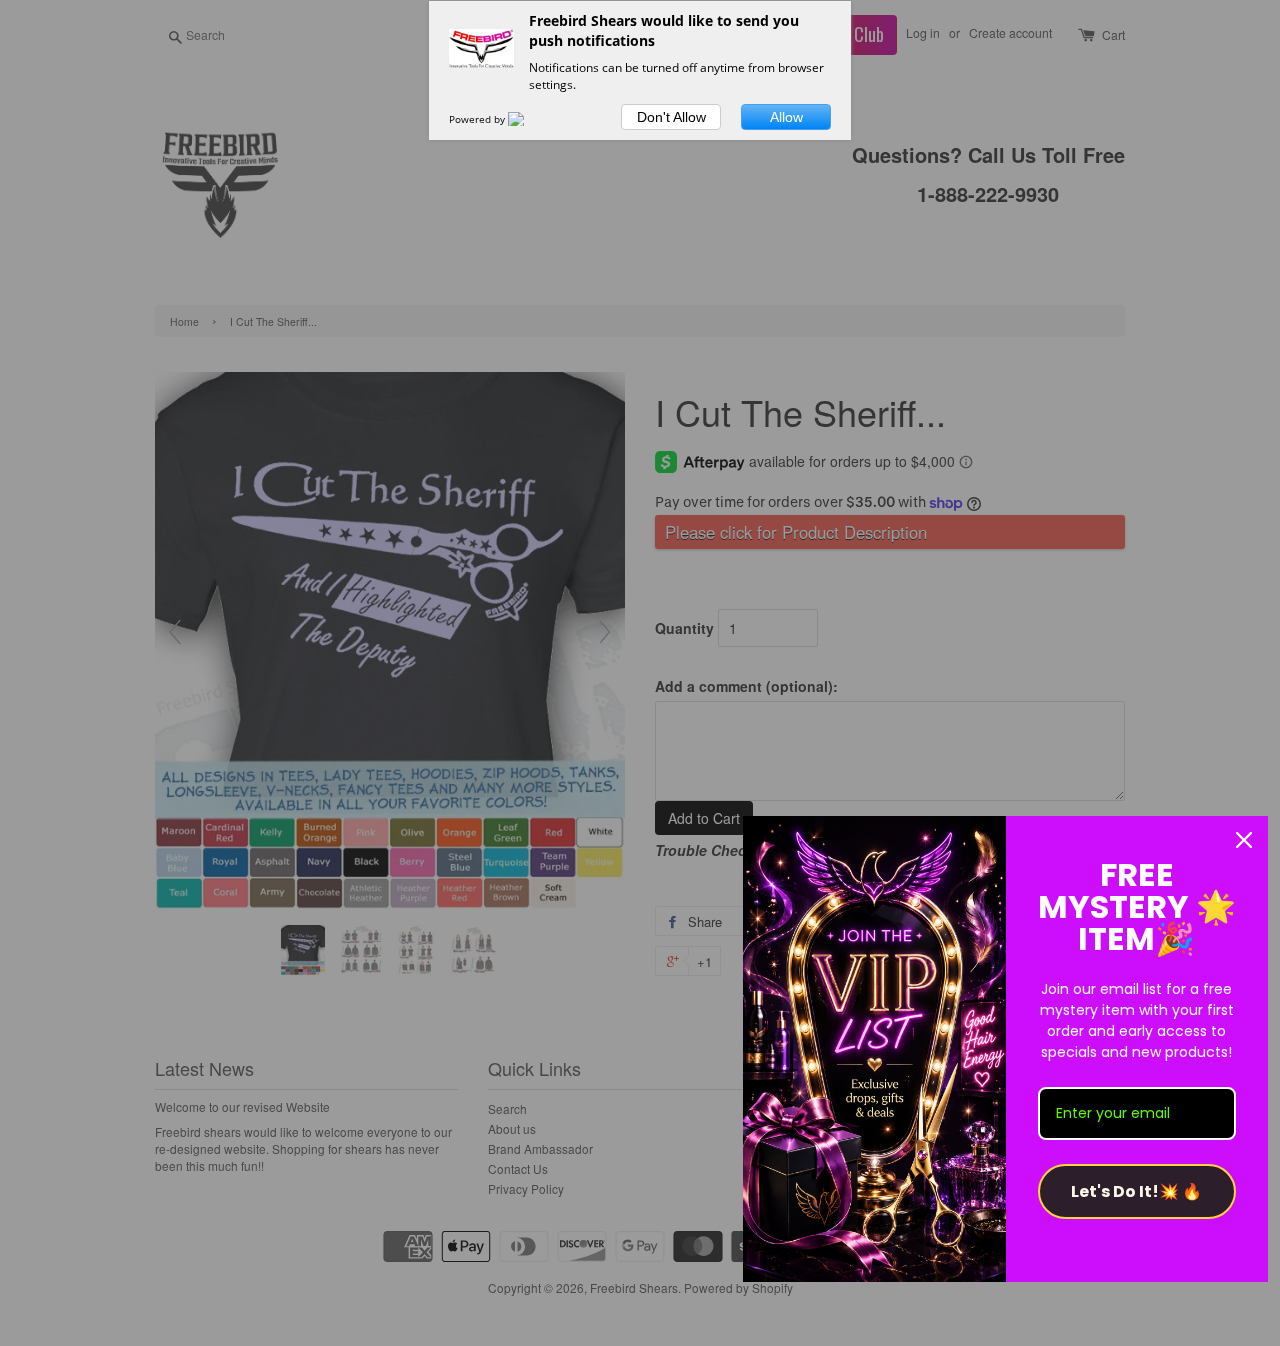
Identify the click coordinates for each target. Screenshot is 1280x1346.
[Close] (1244, 840)
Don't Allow (671, 117)
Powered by (478, 119)
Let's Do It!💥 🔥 (1136, 1191)
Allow (786, 117)
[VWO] (528, 119)
